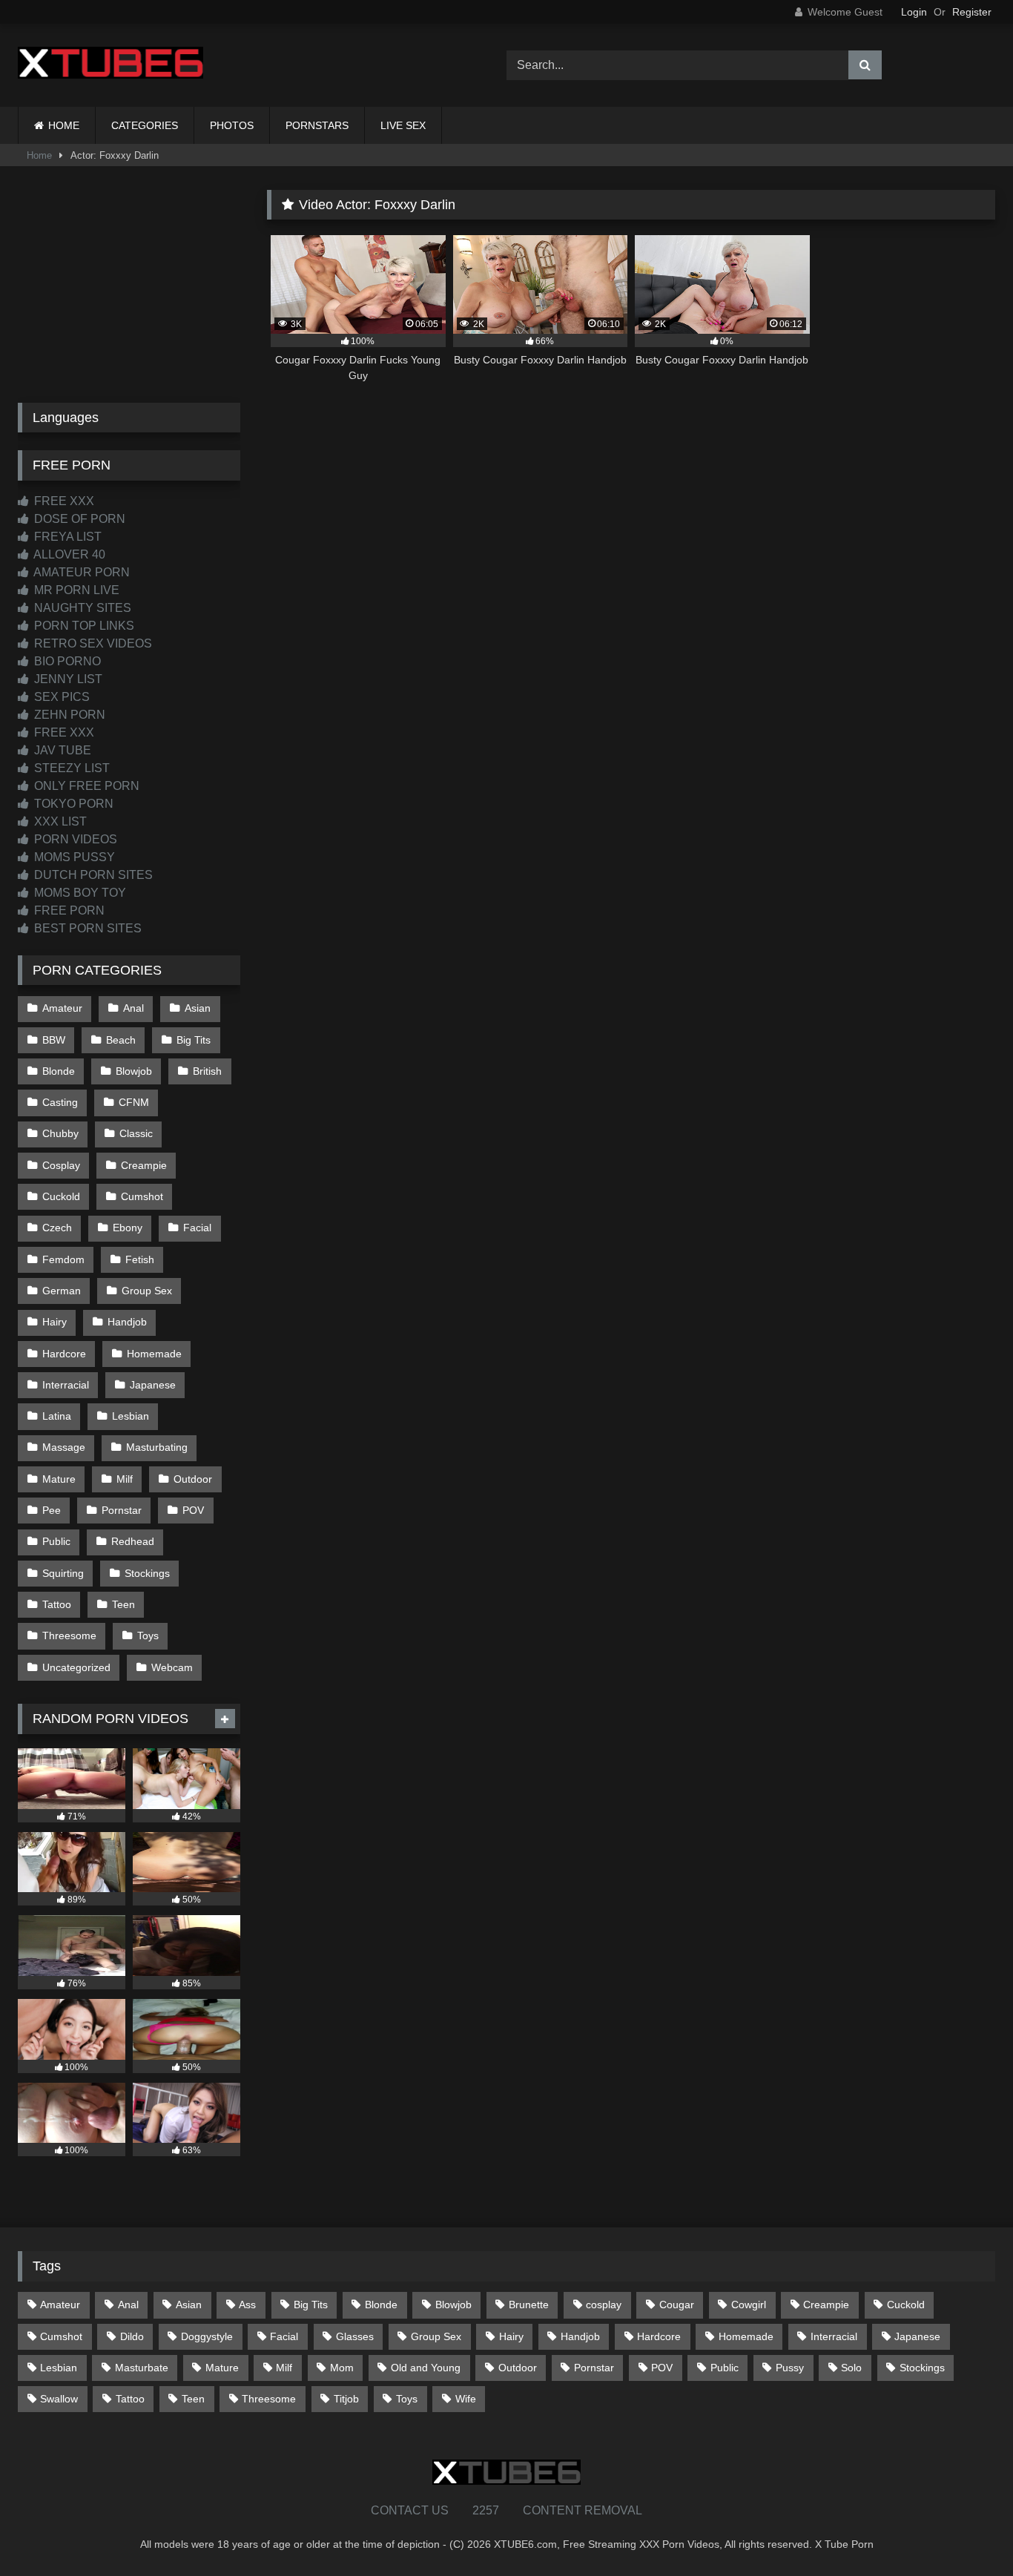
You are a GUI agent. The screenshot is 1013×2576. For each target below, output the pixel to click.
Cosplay (61, 1165)
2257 (486, 2510)
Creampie (144, 1165)
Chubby (60, 1133)
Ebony (128, 1228)
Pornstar (122, 1510)
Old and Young (426, 2368)
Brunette (529, 2305)
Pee (52, 1510)
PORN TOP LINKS (83, 626)
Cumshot (142, 1196)
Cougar (677, 2305)
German (62, 1291)
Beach (121, 1040)
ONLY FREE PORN (85, 786)
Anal (133, 1008)
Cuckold (61, 1196)
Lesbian (131, 1416)
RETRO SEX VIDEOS (92, 643)
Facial (197, 1228)
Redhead (133, 1541)
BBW (54, 1040)
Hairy (55, 1322)
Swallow (59, 2399)
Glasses (355, 2336)
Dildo (132, 2336)
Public (56, 1541)
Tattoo (57, 1604)
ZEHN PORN (68, 715)
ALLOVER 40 (68, 554)
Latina (57, 1416)
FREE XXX (63, 501)
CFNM (134, 1102)
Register (972, 12)
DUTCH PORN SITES (92, 875)
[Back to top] (967, 2532)
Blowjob (134, 1071)
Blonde (59, 1071)
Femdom (63, 1259)
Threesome (69, 1635)
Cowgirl (749, 2305)
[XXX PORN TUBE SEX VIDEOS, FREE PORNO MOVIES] (110, 65)
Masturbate (142, 2368)
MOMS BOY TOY (79, 893)
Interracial (66, 1385)
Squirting (63, 1573)
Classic (136, 1133)
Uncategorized (76, 1667)
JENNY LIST (67, 679)
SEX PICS (60, 697)
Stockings (147, 1573)
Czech (57, 1228)
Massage (64, 1447)
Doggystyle (207, 2336)
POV (193, 1510)
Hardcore (64, 1354)
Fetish (140, 1259)
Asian (198, 1008)
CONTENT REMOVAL (583, 2510)
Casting (60, 1102)
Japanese (153, 1385)
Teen (123, 1604)
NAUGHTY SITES (81, 608)
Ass (247, 2305)
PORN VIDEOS (74, 839)
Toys (148, 1635)
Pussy (790, 2368)
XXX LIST (59, 821)
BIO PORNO (66, 661)
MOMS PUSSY (73, 857)
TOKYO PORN (72, 804)
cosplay (604, 2305)
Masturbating (157, 1447)
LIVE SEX (403, 125)
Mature (59, 1479)
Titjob (346, 2399)
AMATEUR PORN (80, 572)
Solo (851, 2368)
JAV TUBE (61, 750)
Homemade (154, 1354)
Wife (466, 2399)
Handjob (127, 1322)
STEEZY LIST (70, 768)
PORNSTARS (317, 125)
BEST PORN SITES (86, 928)
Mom (342, 2368)
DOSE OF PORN (78, 519)
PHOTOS (232, 125)
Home (39, 155)
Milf (125, 1479)
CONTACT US (410, 2510)
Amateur (62, 1008)
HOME (64, 125)
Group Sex (147, 1291)
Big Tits (194, 1040)
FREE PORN (68, 910)
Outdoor (193, 1479)
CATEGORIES (145, 125)
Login (914, 12)
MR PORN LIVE (75, 590)
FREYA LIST (66, 537)
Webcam (172, 1667)
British (207, 1071)
